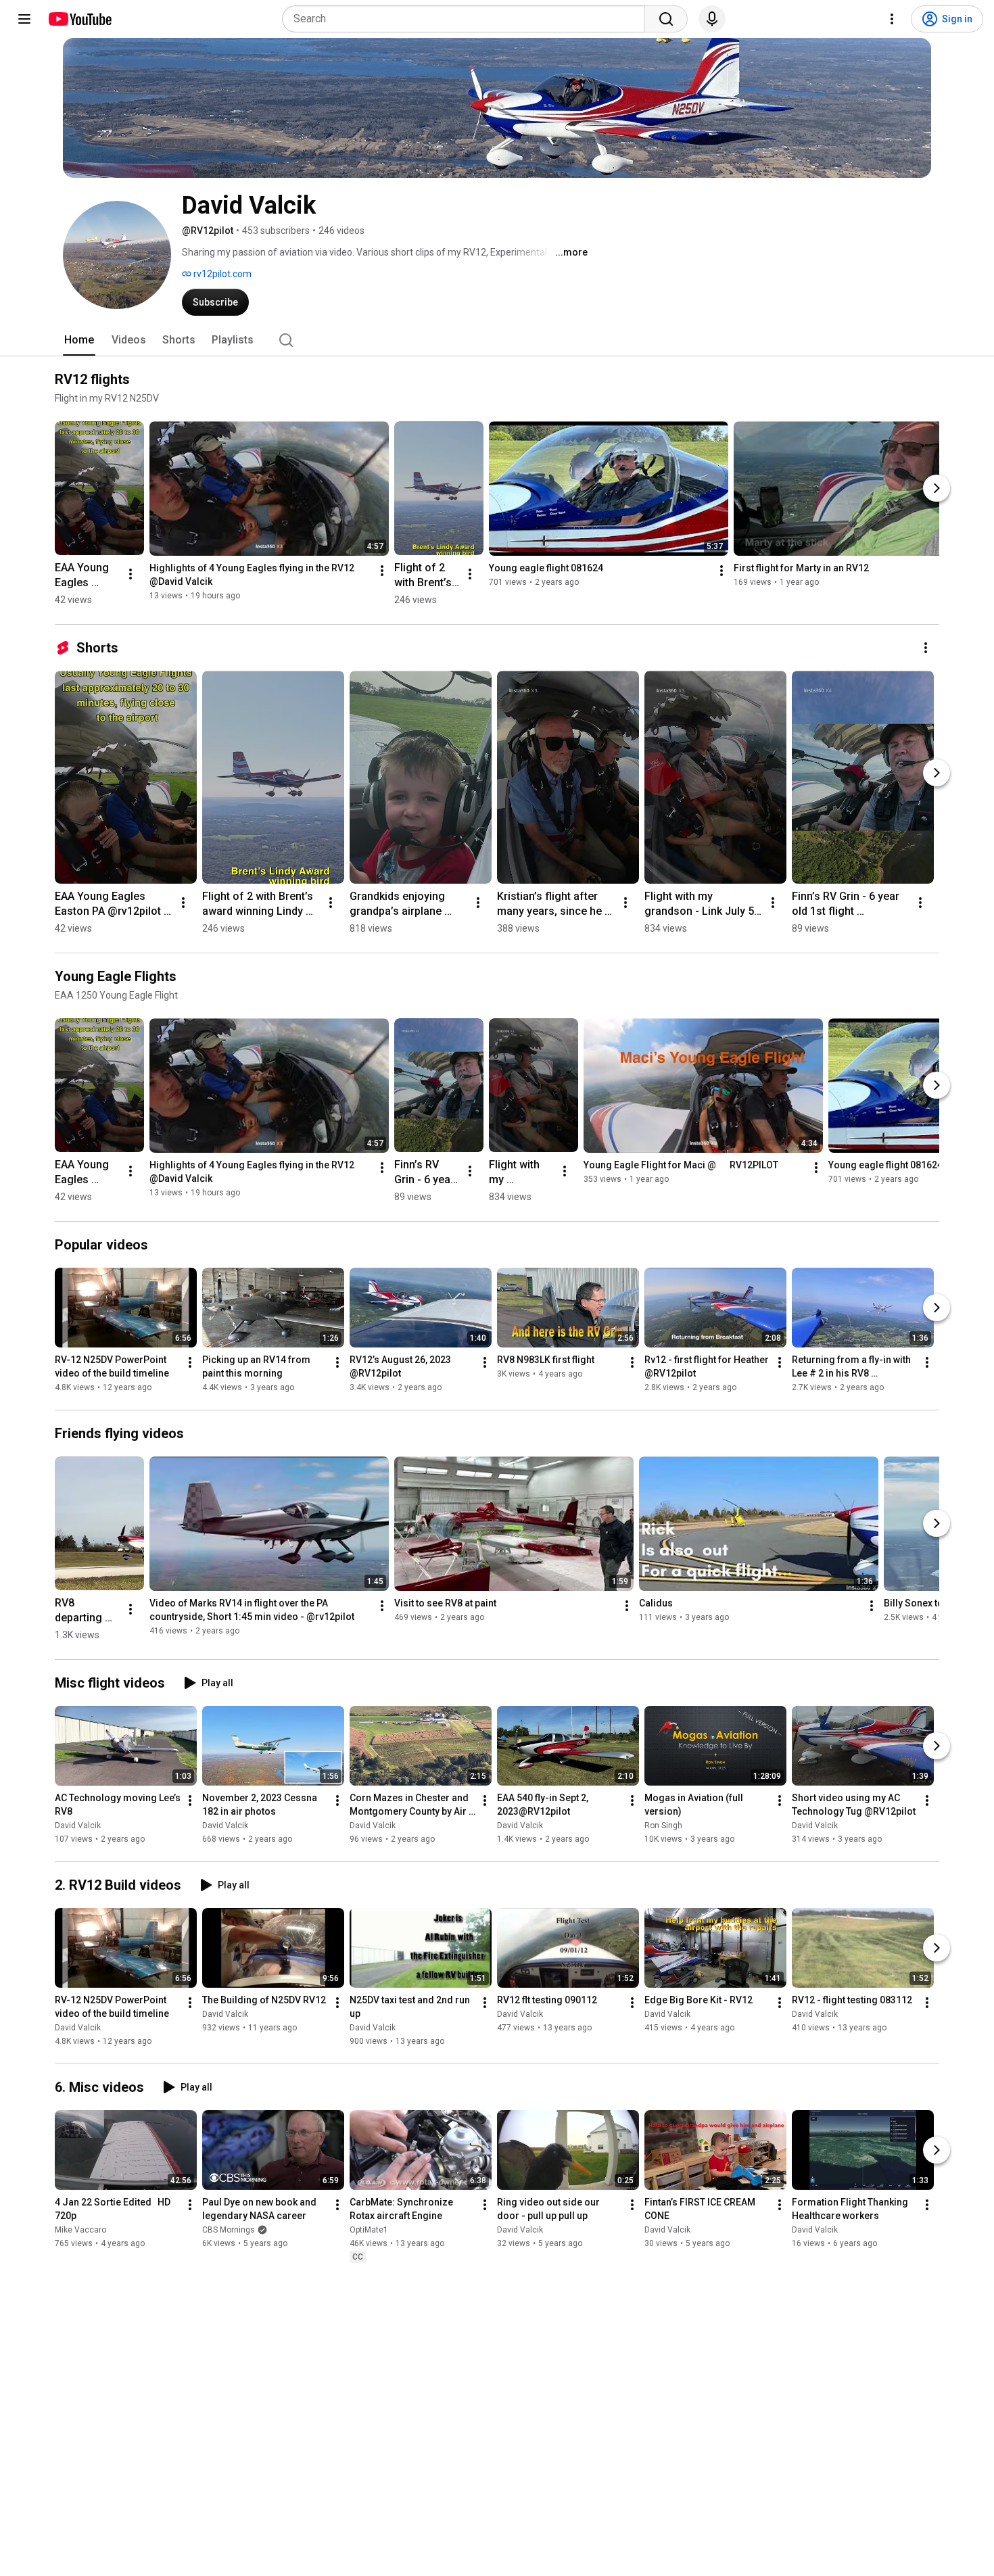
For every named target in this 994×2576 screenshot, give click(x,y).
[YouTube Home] (79, 19)
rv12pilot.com (221, 274)
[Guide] (24, 19)
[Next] (937, 488)
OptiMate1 (369, 2230)
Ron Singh (663, 1826)
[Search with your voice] (712, 19)
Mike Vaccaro (80, 2230)
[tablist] (497, 340)
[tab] (79, 340)
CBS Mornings (229, 2230)
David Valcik (78, 1826)
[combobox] (468, 19)
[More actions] (131, 574)
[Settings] (892, 19)
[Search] (666, 19)
